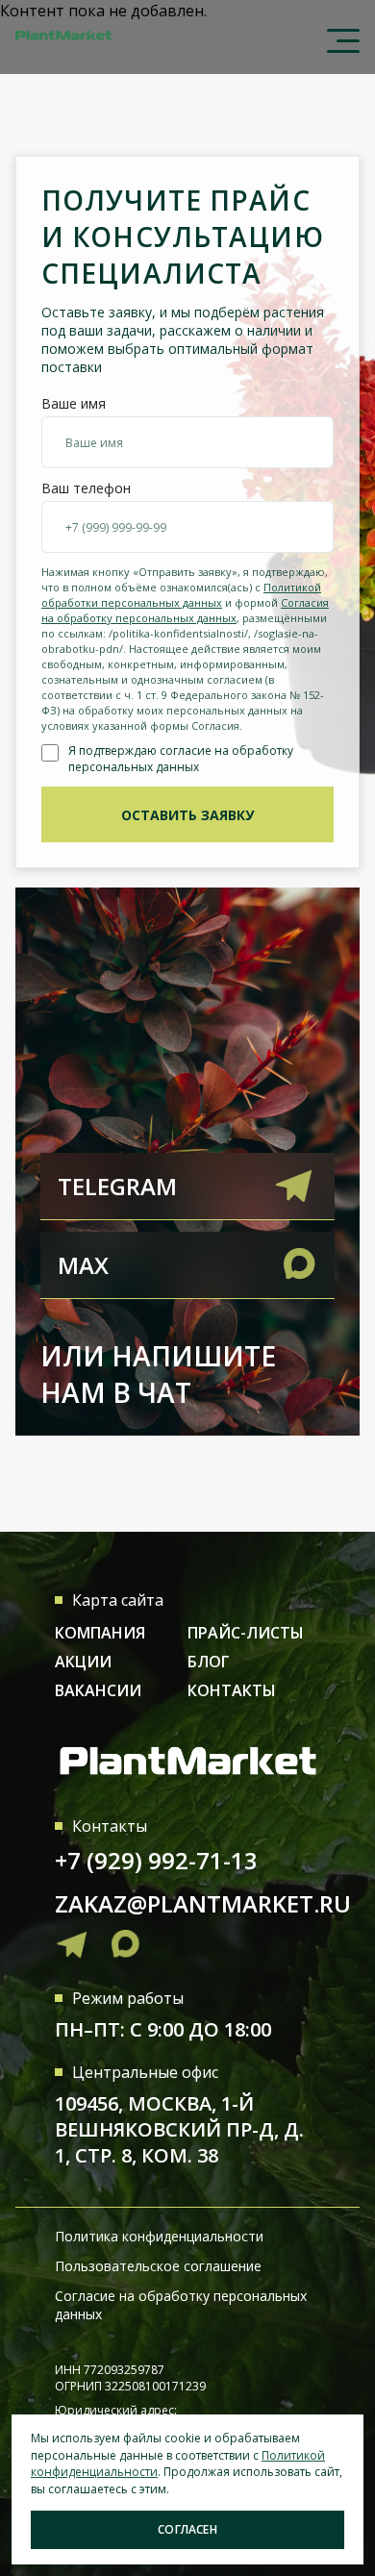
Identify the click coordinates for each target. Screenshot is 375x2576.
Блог (209, 1662)
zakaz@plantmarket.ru (203, 1903)
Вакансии (98, 1690)
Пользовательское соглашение (158, 2266)
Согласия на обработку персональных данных (185, 610)
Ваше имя (74, 404)
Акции (83, 1662)
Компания (100, 1633)
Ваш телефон (86, 488)
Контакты (232, 1690)
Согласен (187, 2529)
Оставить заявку (187, 815)
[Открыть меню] (336, 36)
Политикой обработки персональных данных (181, 595)
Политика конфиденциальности (159, 2236)
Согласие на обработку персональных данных (181, 2305)
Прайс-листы (246, 1633)
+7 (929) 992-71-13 (156, 1860)
